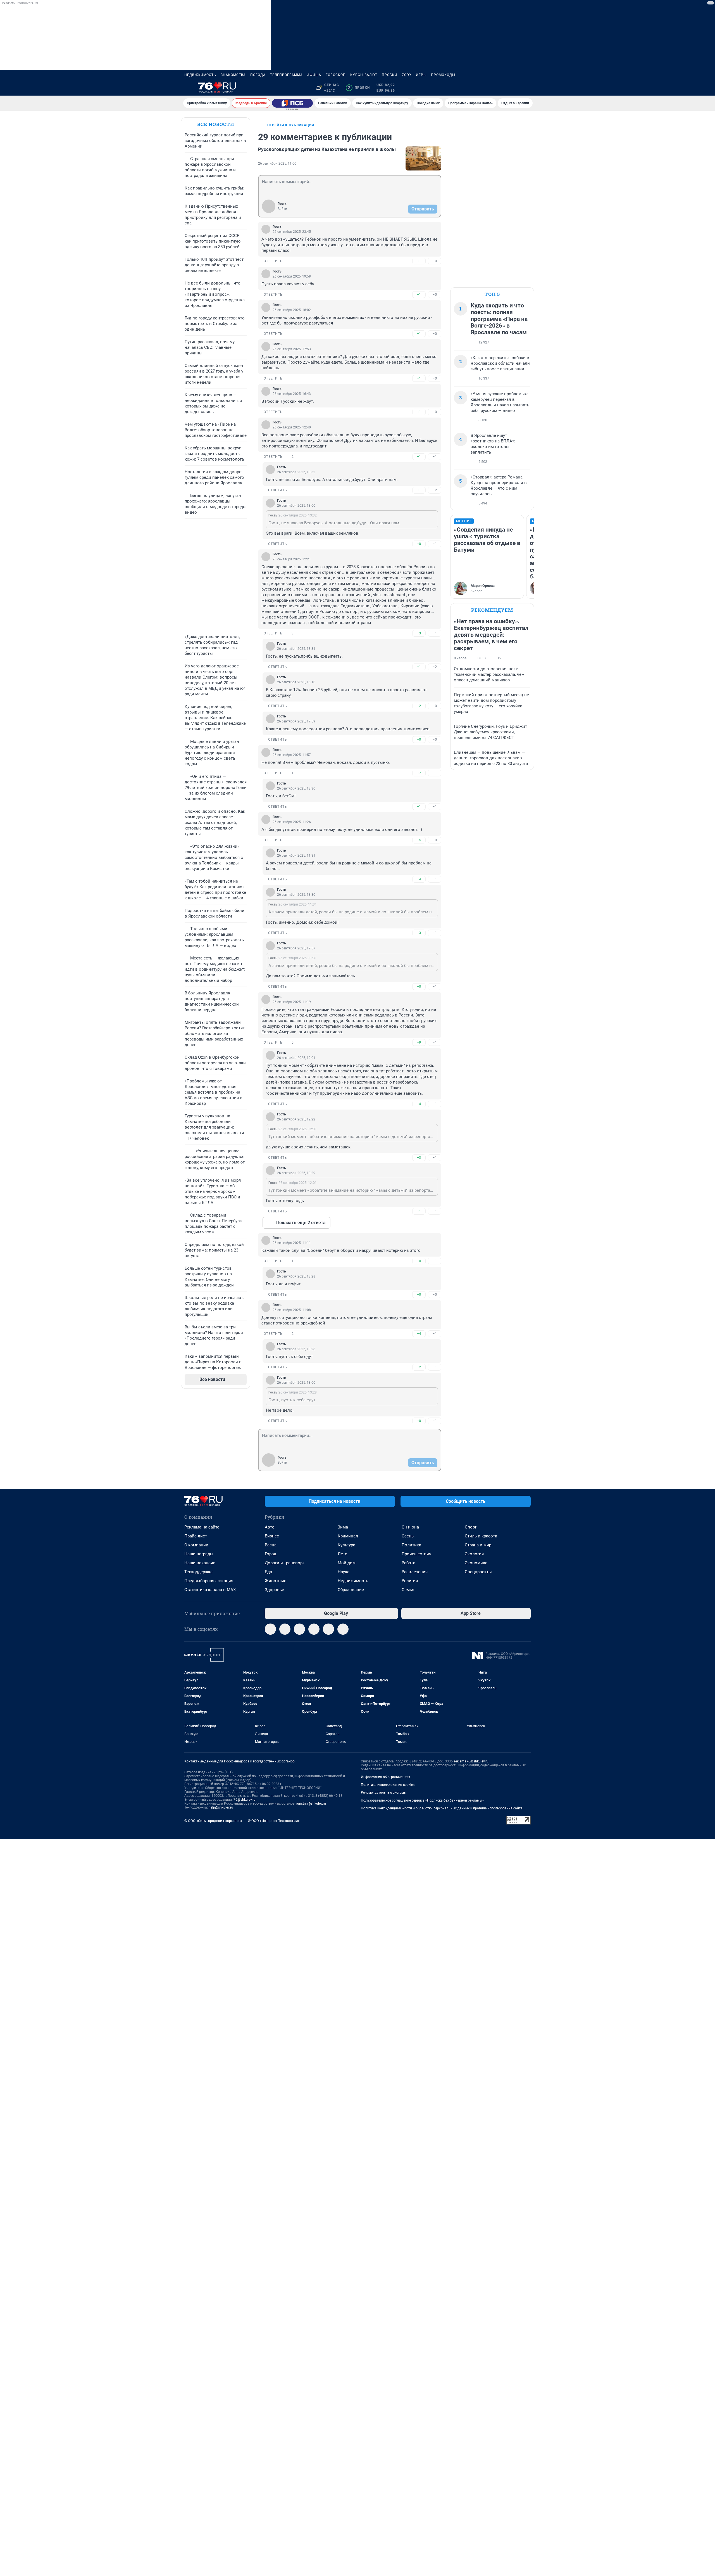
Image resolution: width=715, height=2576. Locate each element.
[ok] (299, 1629)
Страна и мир (478, 1545)
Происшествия (416, 1554)
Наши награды (199, 1554)
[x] (328, 1629)
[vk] (285, 1629)
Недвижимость (200, 75)
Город (270, 1554)
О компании (196, 1545)
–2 (435, 490)
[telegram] (270, 1629)
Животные (276, 1581)
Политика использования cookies (388, 1785)
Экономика (476, 1563)
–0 (435, 261)
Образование (351, 1590)
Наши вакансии (200, 1563)
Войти (282, 209)
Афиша (314, 75)
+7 (419, 773)
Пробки (390, 75)
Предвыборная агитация (209, 1581)
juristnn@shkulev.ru (311, 1804)
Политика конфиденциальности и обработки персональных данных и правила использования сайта (442, 1808)
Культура (346, 1545)
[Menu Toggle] (188, 88)
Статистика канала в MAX (210, 1590)
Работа (408, 1563)
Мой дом (347, 1563)
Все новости (216, 124)
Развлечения (415, 1572)
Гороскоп (336, 75)
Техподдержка (198, 1572)
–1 (435, 457)
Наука (344, 1572)
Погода (258, 75)
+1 (419, 261)
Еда (268, 1572)
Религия (410, 1581)
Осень (408, 1536)
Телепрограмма (286, 75)
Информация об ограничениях (385, 1777)
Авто (270, 1527)
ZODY (407, 75)
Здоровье (274, 1590)
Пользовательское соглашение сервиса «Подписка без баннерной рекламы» (422, 1800)
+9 (419, 1042)
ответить (273, 261)
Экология (474, 1554)
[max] (314, 1629)
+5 (419, 840)
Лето (343, 1554)
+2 (419, 706)
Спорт (471, 1527)
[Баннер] (292, 103)
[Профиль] (527, 88)
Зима (343, 1527)
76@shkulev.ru (245, 1800)
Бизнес (272, 1536)
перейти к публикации (291, 125)
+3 (419, 633)
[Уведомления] (514, 88)
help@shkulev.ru (221, 1807)
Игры (421, 75)
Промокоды (443, 75)
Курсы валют (364, 75)
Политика (411, 1545)
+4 (419, 879)
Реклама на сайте (202, 1527)
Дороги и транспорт (284, 1563)
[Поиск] (500, 88)
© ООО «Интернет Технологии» (274, 1821)
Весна (271, 1545)
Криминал (348, 1536)
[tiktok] (343, 1629)
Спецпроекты (478, 1572)
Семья (408, 1590)
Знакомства (233, 75)
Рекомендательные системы (384, 1793)
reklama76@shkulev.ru (471, 1761)
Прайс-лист (196, 1536)
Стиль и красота (481, 1536)
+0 (419, 544)
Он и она (410, 1527)
